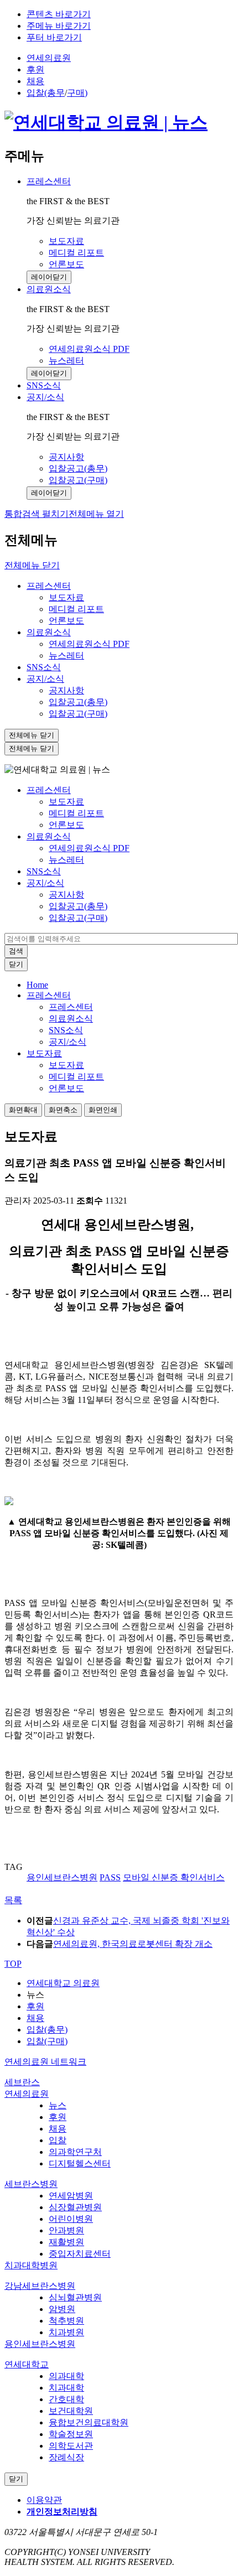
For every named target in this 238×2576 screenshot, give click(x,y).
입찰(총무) (47, 2030)
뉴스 (58, 2105)
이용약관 (44, 2500)
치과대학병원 (31, 2265)
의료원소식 (49, 289)
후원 (35, 69)
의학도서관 (71, 2446)
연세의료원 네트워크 (45, 2062)
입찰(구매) (47, 2041)
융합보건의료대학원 (89, 2422)
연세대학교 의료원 (63, 1983)
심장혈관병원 (75, 2207)
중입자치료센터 (80, 2254)
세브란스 (22, 2082)
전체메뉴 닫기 (32, 565)
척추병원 (66, 2321)
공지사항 (66, 690)
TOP (13, 1964)
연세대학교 (27, 2364)
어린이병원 (71, 2219)
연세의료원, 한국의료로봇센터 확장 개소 (133, 1944)
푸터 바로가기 (54, 37)
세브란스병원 (31, 2184)
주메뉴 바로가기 (59, 26)
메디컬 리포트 (76, 609)
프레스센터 (49, 181)
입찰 (58, 2140)
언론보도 (66, 621)
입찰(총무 (46, 93)
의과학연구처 (75, 2152)
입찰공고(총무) (78, 702)
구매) (77, 93)
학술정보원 (71, 2434)
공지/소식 (45, 397)
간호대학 (66, 2399)
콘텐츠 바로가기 (59, 14)
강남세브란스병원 (40, 2286)
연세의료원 (49, 58)
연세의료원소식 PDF (89, 644)
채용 (35, 81)
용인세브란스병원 (40, 2344)
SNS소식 (44, 667)
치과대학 (66, 2388)
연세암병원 (71, 2196)
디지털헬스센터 (80, 2163)
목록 (13, 1900)
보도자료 (66, 597)
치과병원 (66, 2332)
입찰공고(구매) (78, 714)
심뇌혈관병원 (75, 2297)
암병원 (62, 2309)
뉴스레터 (66, 655)
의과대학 (66, 2376)
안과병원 (66, 2230)
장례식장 (66, 2457)
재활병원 (66, 2242)
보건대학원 (71, 2411)
